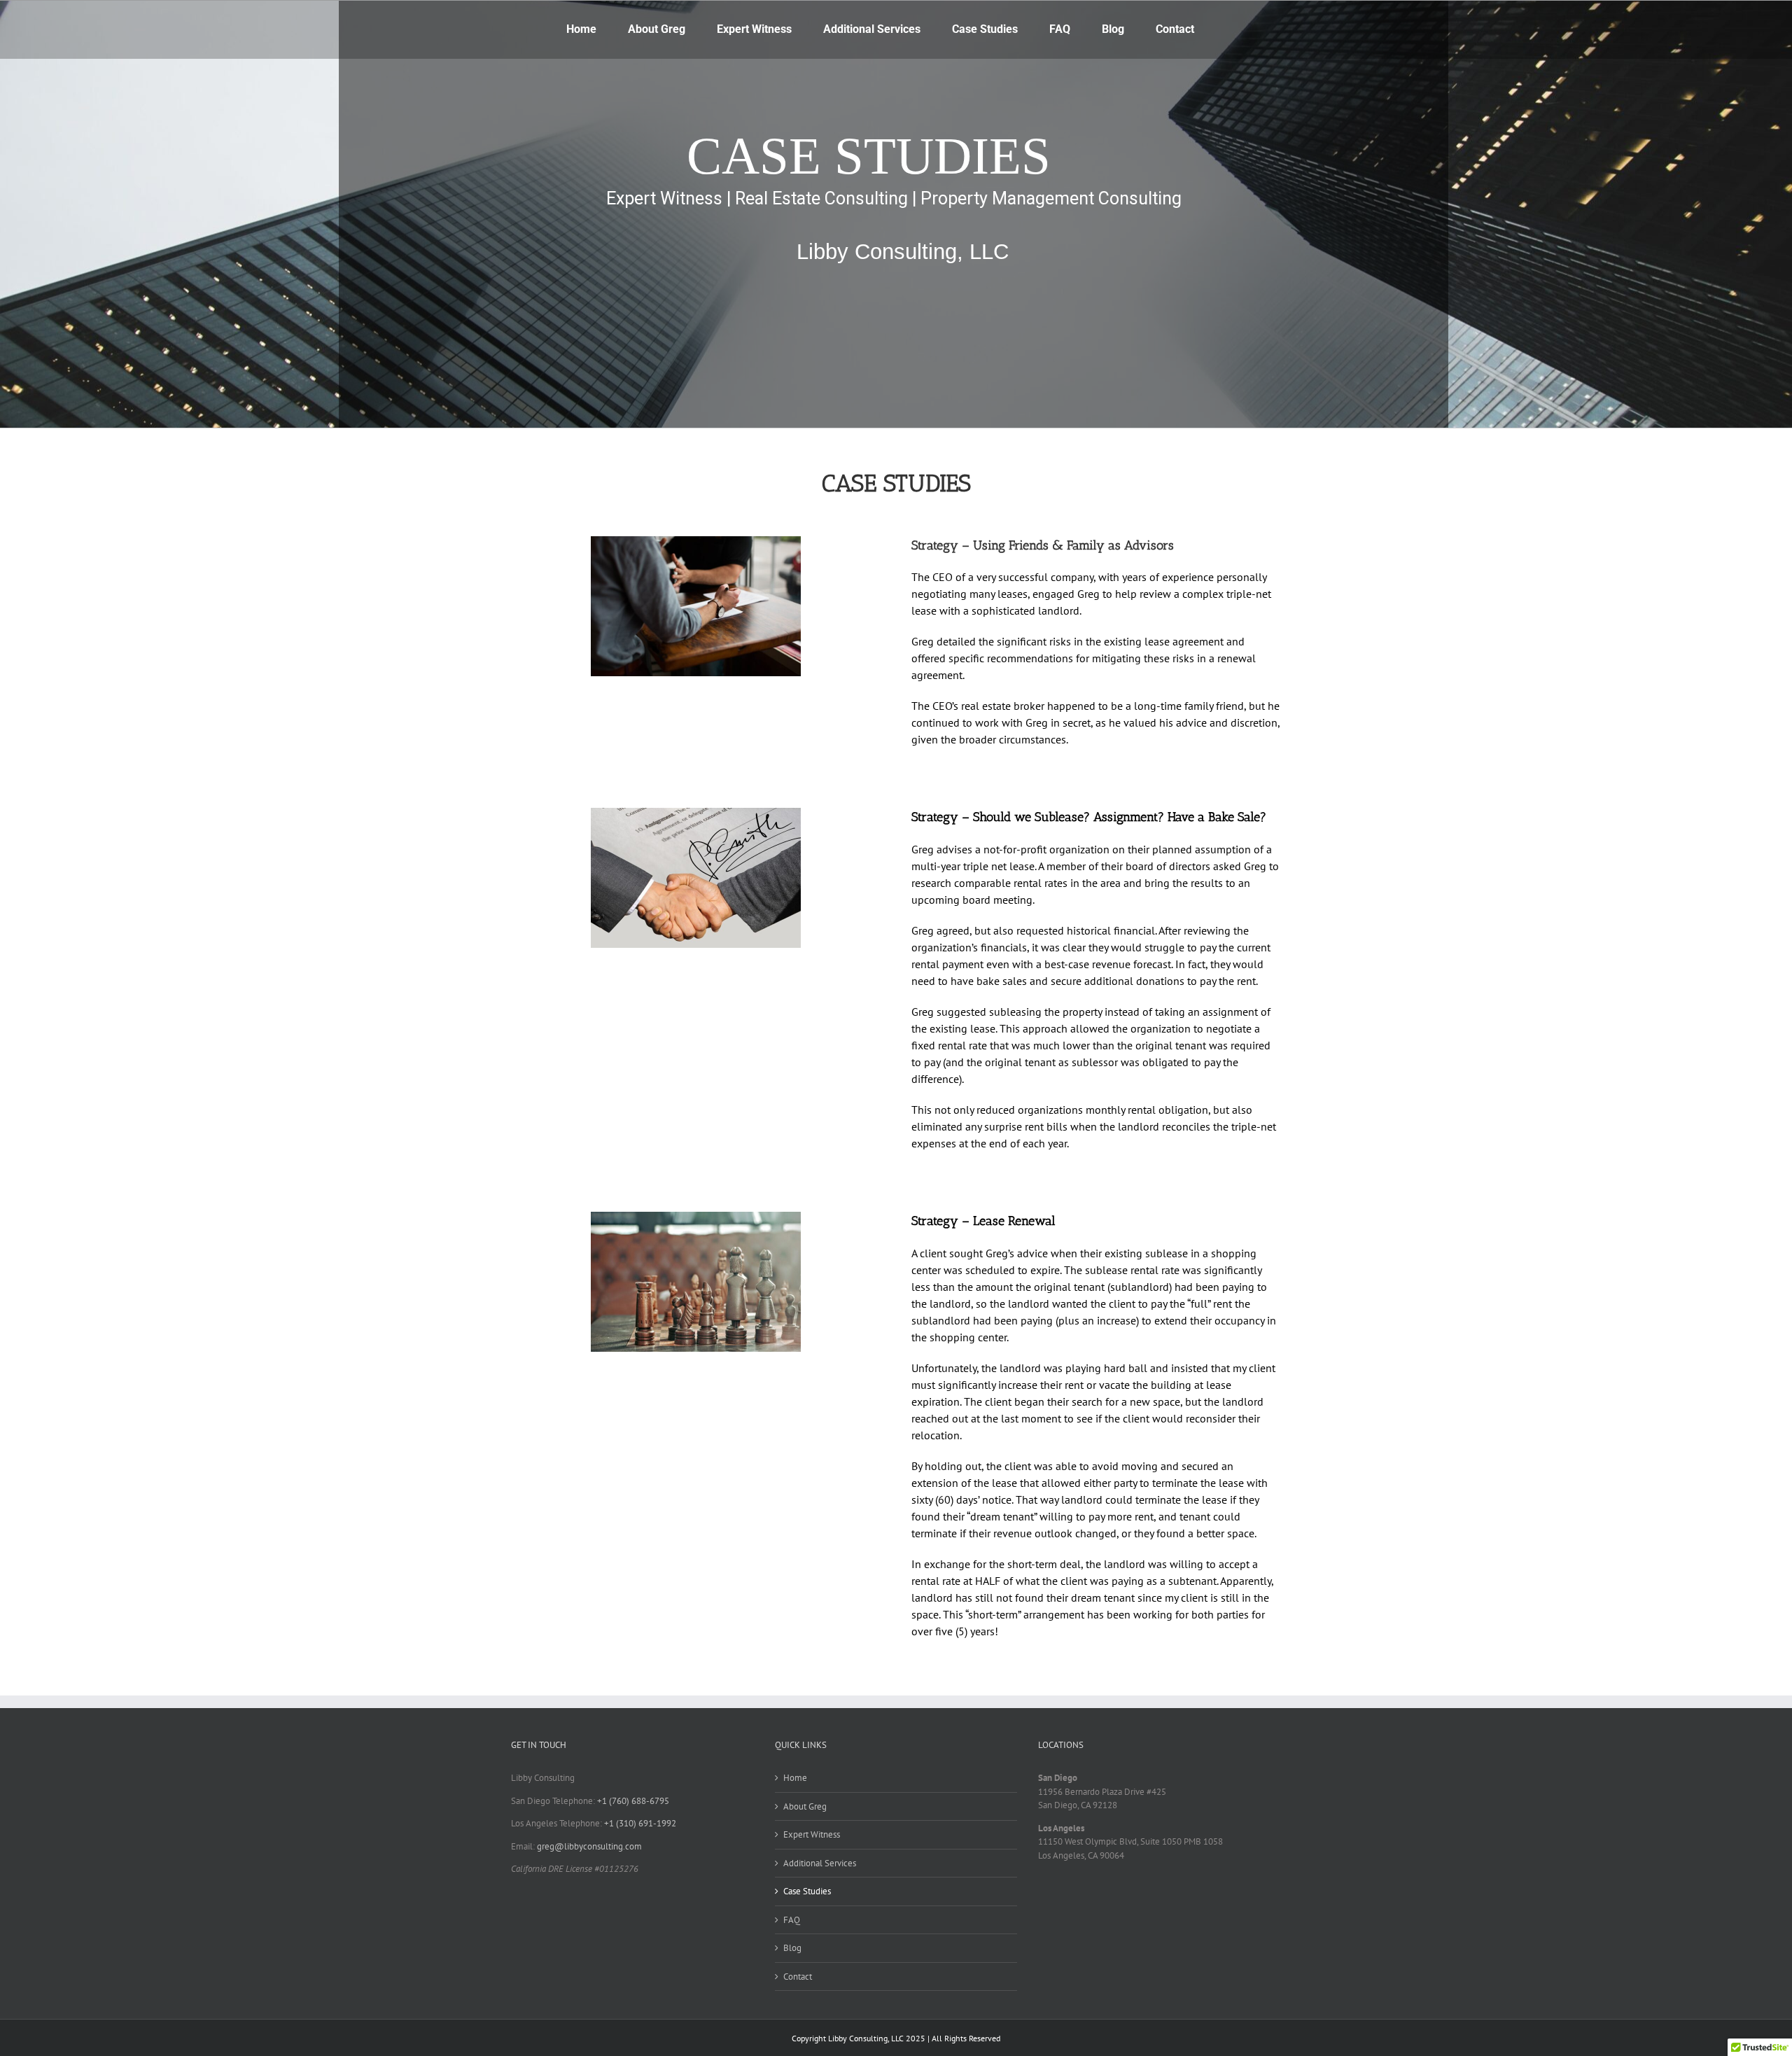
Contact (798, 1977)
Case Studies (807, 1891)
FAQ (792, 1920)
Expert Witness (812, 1834)
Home (795, 1778)
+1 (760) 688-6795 (633, 1801)
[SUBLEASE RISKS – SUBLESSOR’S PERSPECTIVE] (696, 1216)
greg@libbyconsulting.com (589, 1846)
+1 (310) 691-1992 (640, 1823)
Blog (792, 1948)
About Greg (805, 1806)
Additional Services (820, 1863)
